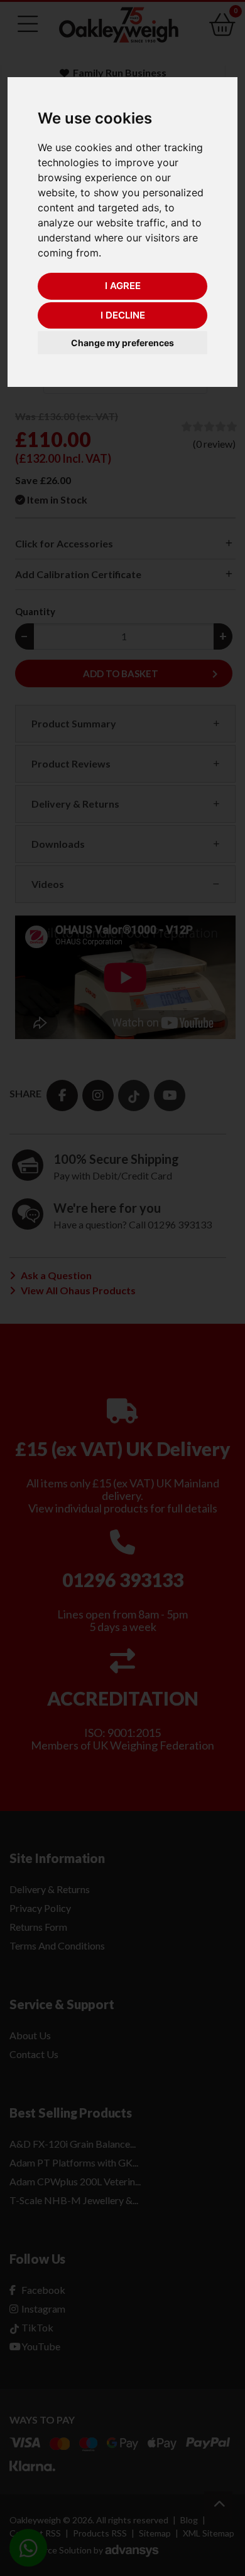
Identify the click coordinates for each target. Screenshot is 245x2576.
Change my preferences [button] (122, 343)
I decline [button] (123, 315)
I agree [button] (123, 286)
